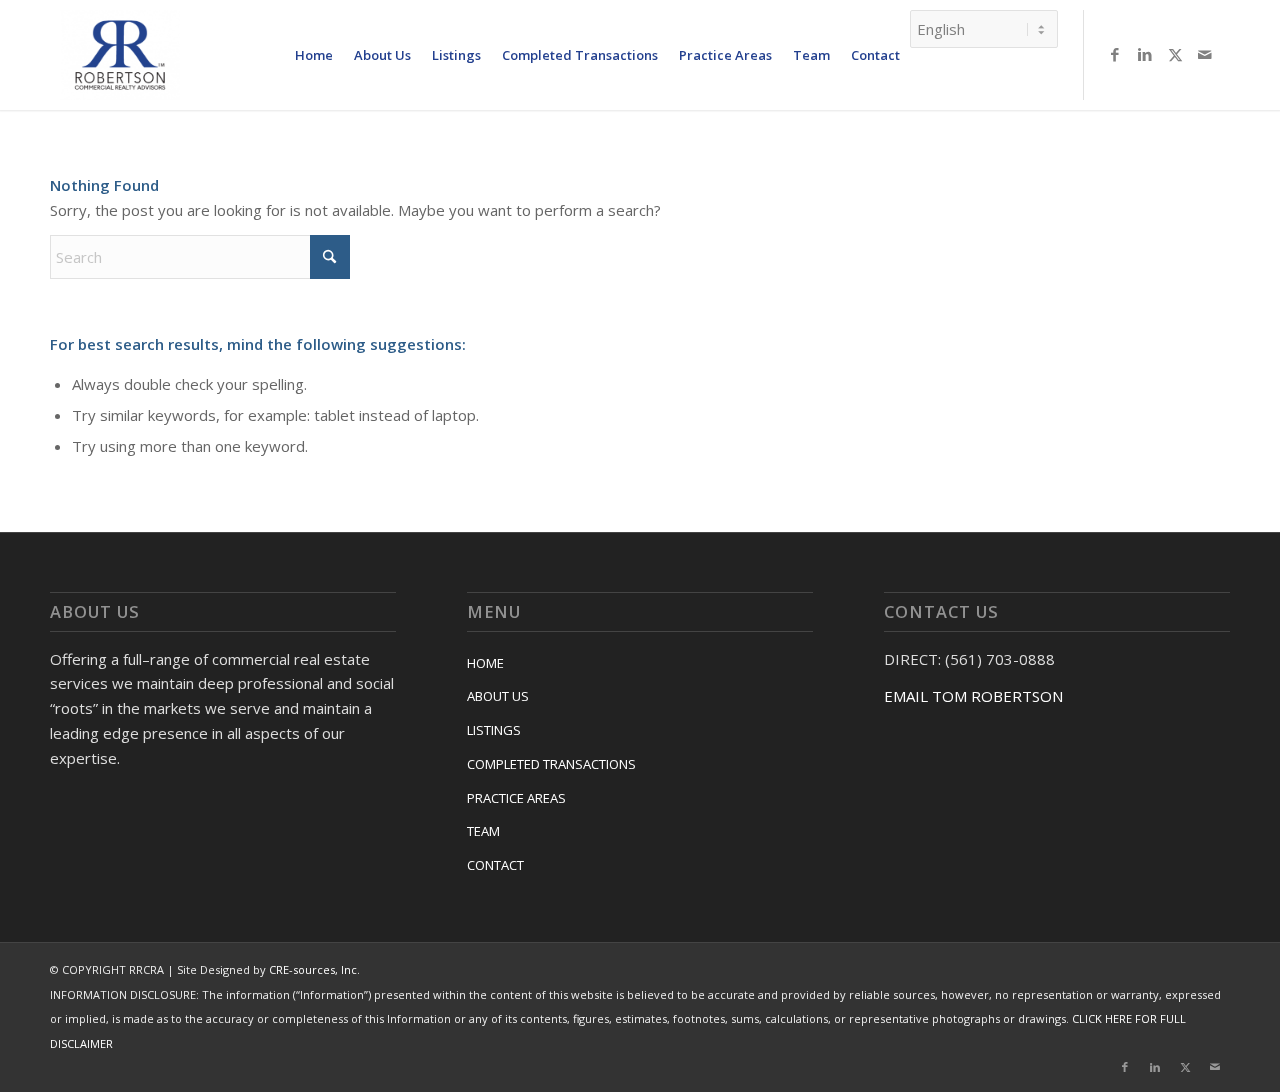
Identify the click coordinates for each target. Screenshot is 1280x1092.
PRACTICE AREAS (516, 798)
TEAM (483, 831)
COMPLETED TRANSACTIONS (551, 764)
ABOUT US (498, 696)
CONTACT (495, 865)
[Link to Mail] (1205, 54)
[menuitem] (314, 55)
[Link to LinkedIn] (1145, 54)
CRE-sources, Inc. (314, 969)
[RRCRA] (120, 55)
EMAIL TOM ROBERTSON (973, 696)
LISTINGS (494, 730)
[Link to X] (1175, 54)
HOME (485, 663)
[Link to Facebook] (1115, 54)
